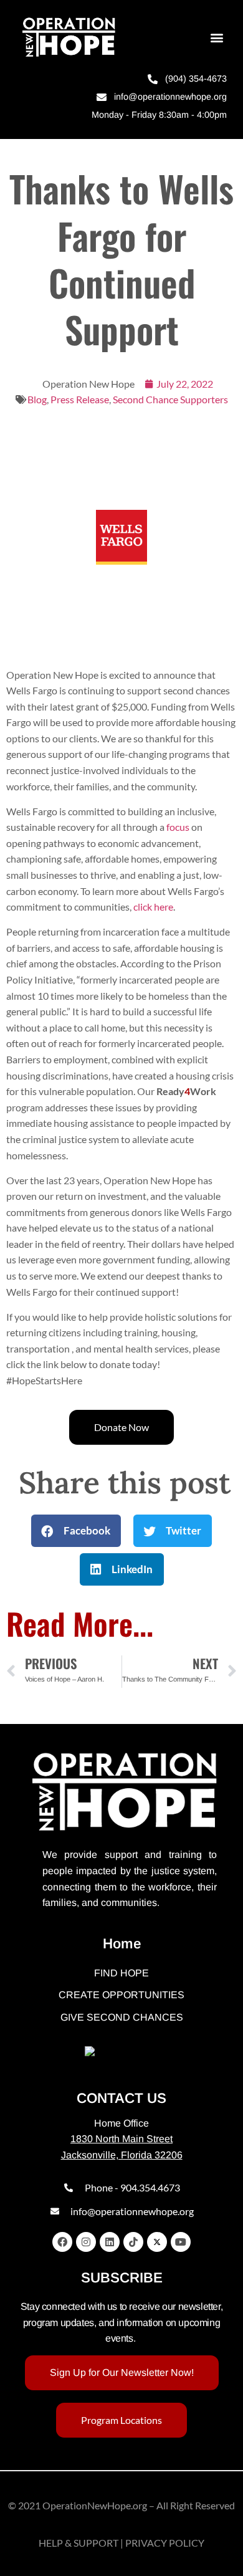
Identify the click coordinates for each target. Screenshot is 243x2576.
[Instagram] (86, 2242)
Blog (37, 399)
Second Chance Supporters (170, 399)
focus (178, 827)
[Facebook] (62, 2242)
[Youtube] (181, 2242)
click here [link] (153, 907)
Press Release (80, 399)
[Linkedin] (110, 2242)
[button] (217, 38)
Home (122, 1944)
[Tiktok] (133, 2242)
